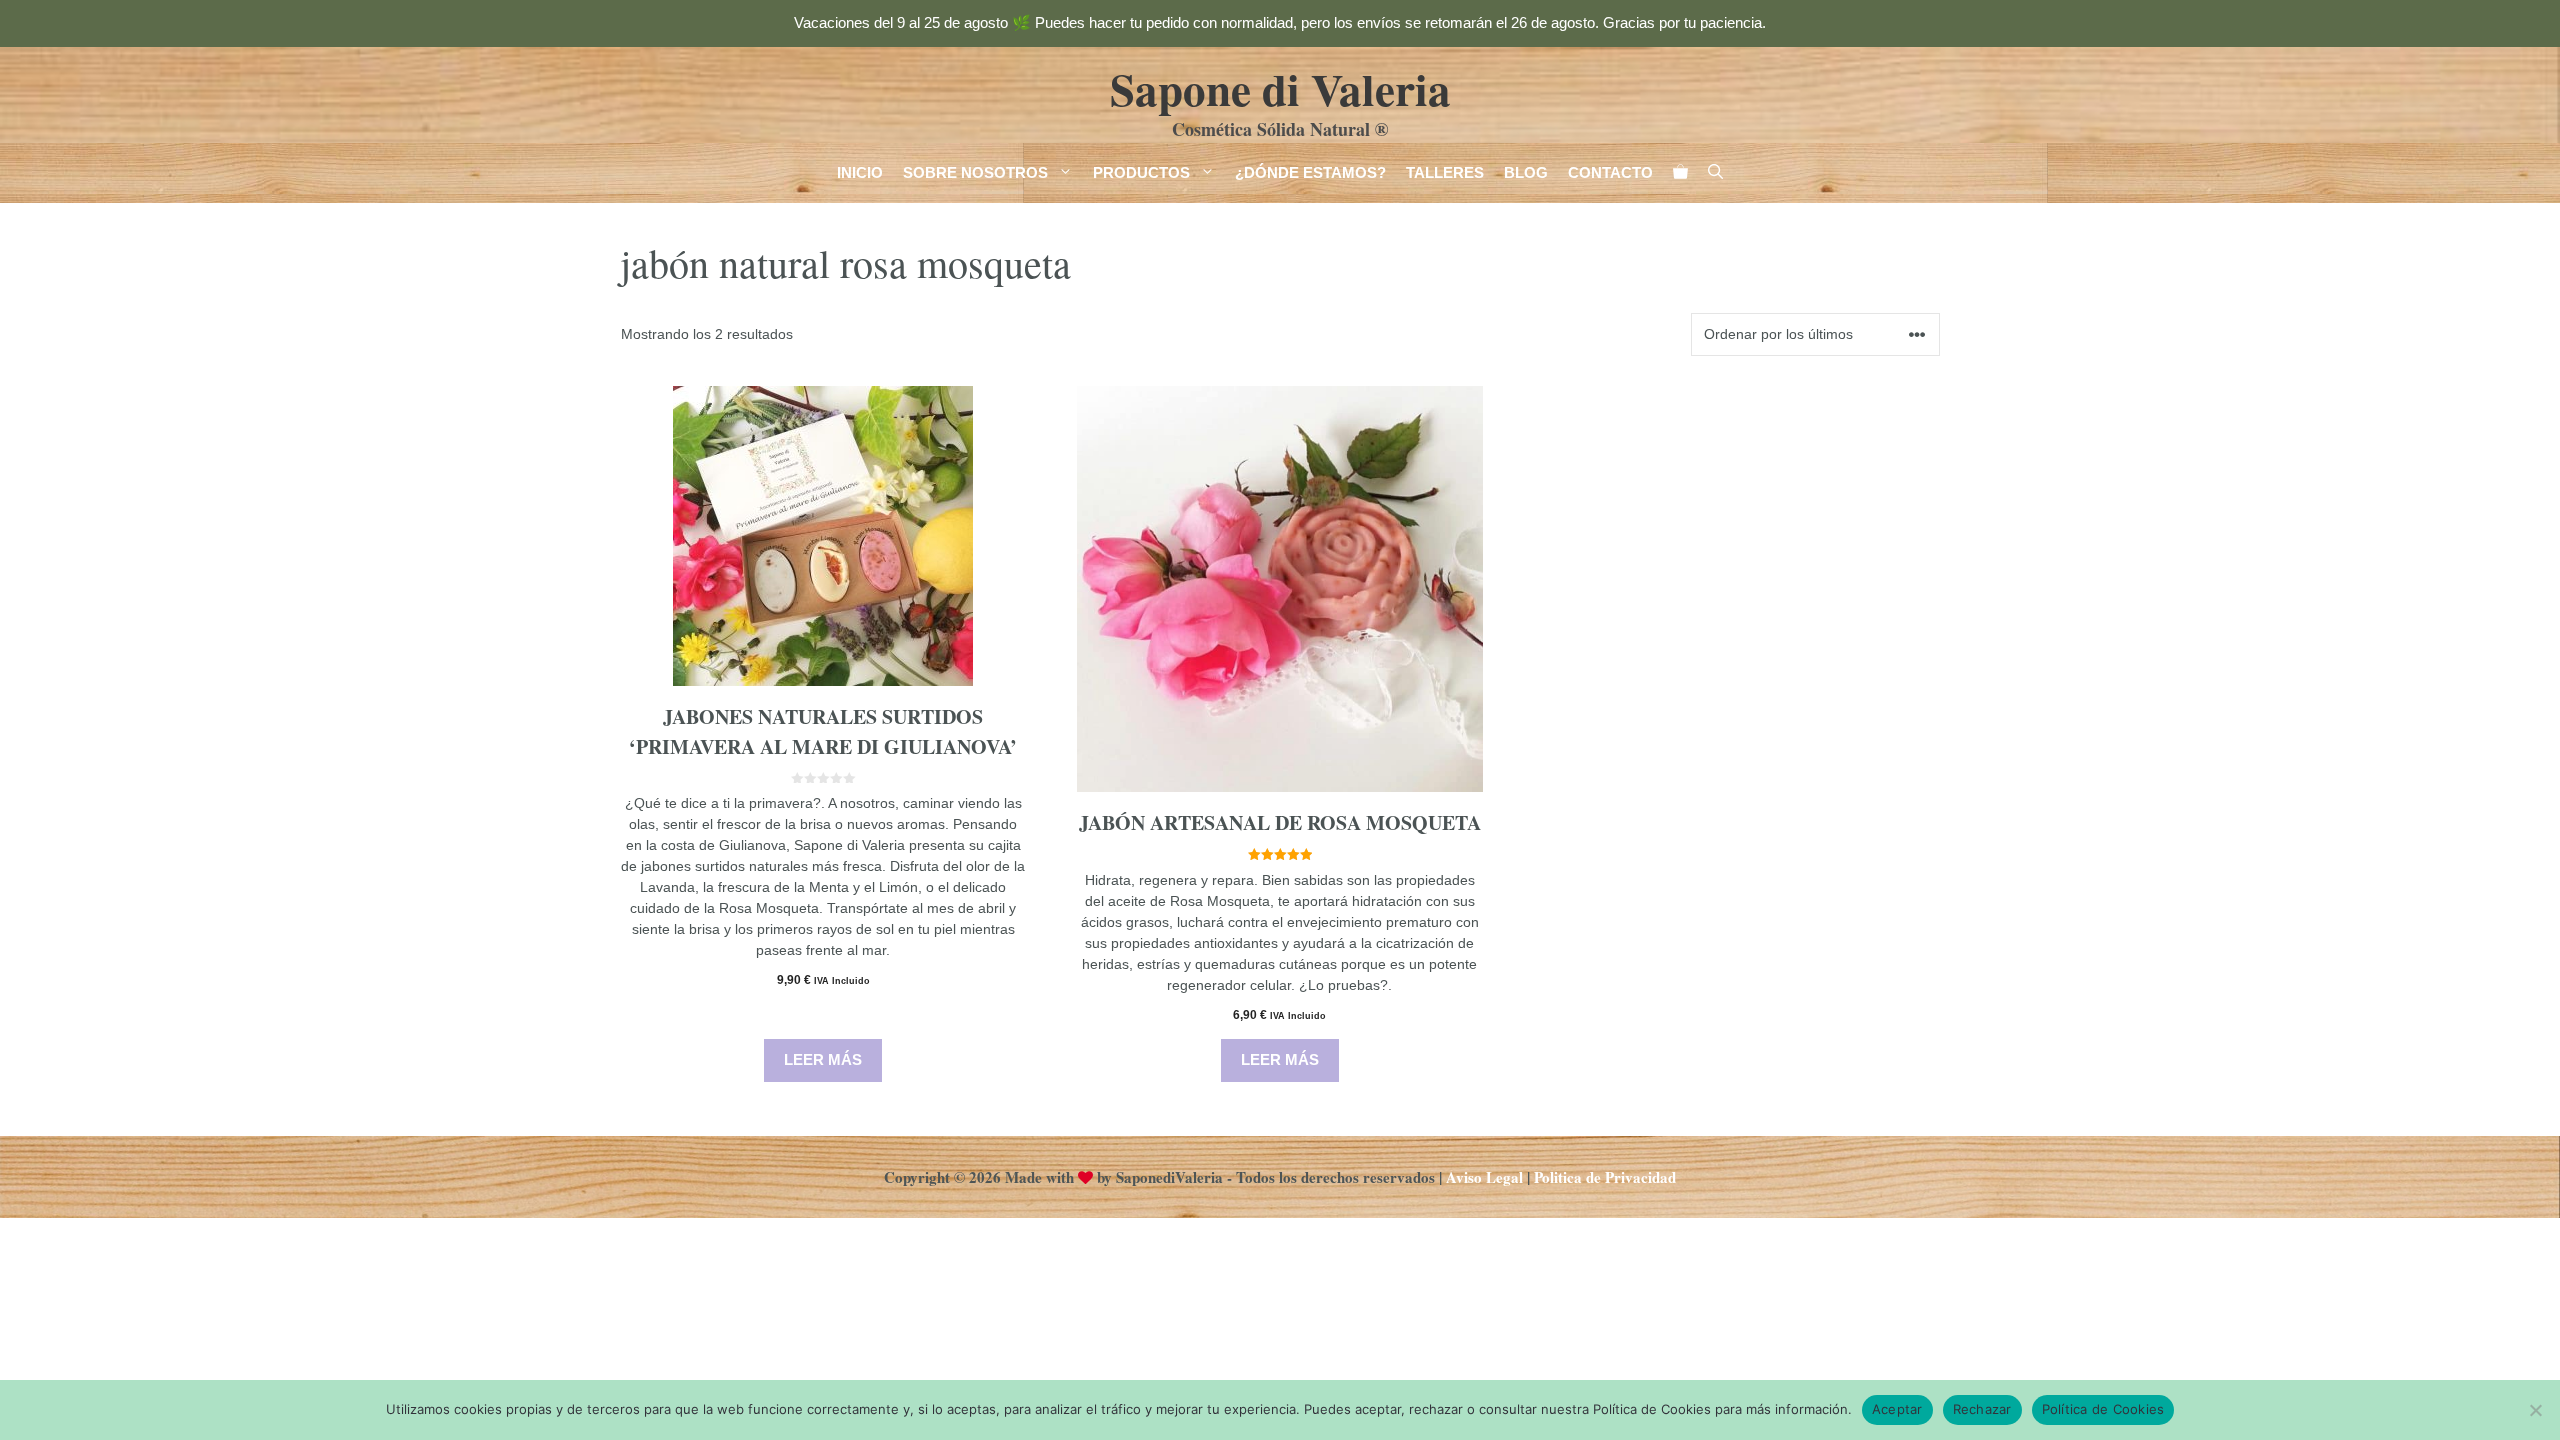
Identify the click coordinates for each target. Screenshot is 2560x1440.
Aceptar (1897, 1409)
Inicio (860, 172)
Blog (1526, 172)
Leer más (823, 1059)
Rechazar (1982, 1409)
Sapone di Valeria (1280, 88)
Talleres (1445, 172)
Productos (1141, 172)
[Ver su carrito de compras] (1680, 173)
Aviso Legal (1484, 1177)
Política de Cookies (2103, 1409)
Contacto (1610, 172)
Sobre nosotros (975, 172)
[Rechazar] (2535, 1410)
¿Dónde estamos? (1310, 172)
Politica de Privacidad (1605, 1177)
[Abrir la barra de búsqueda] (1715, 173)
